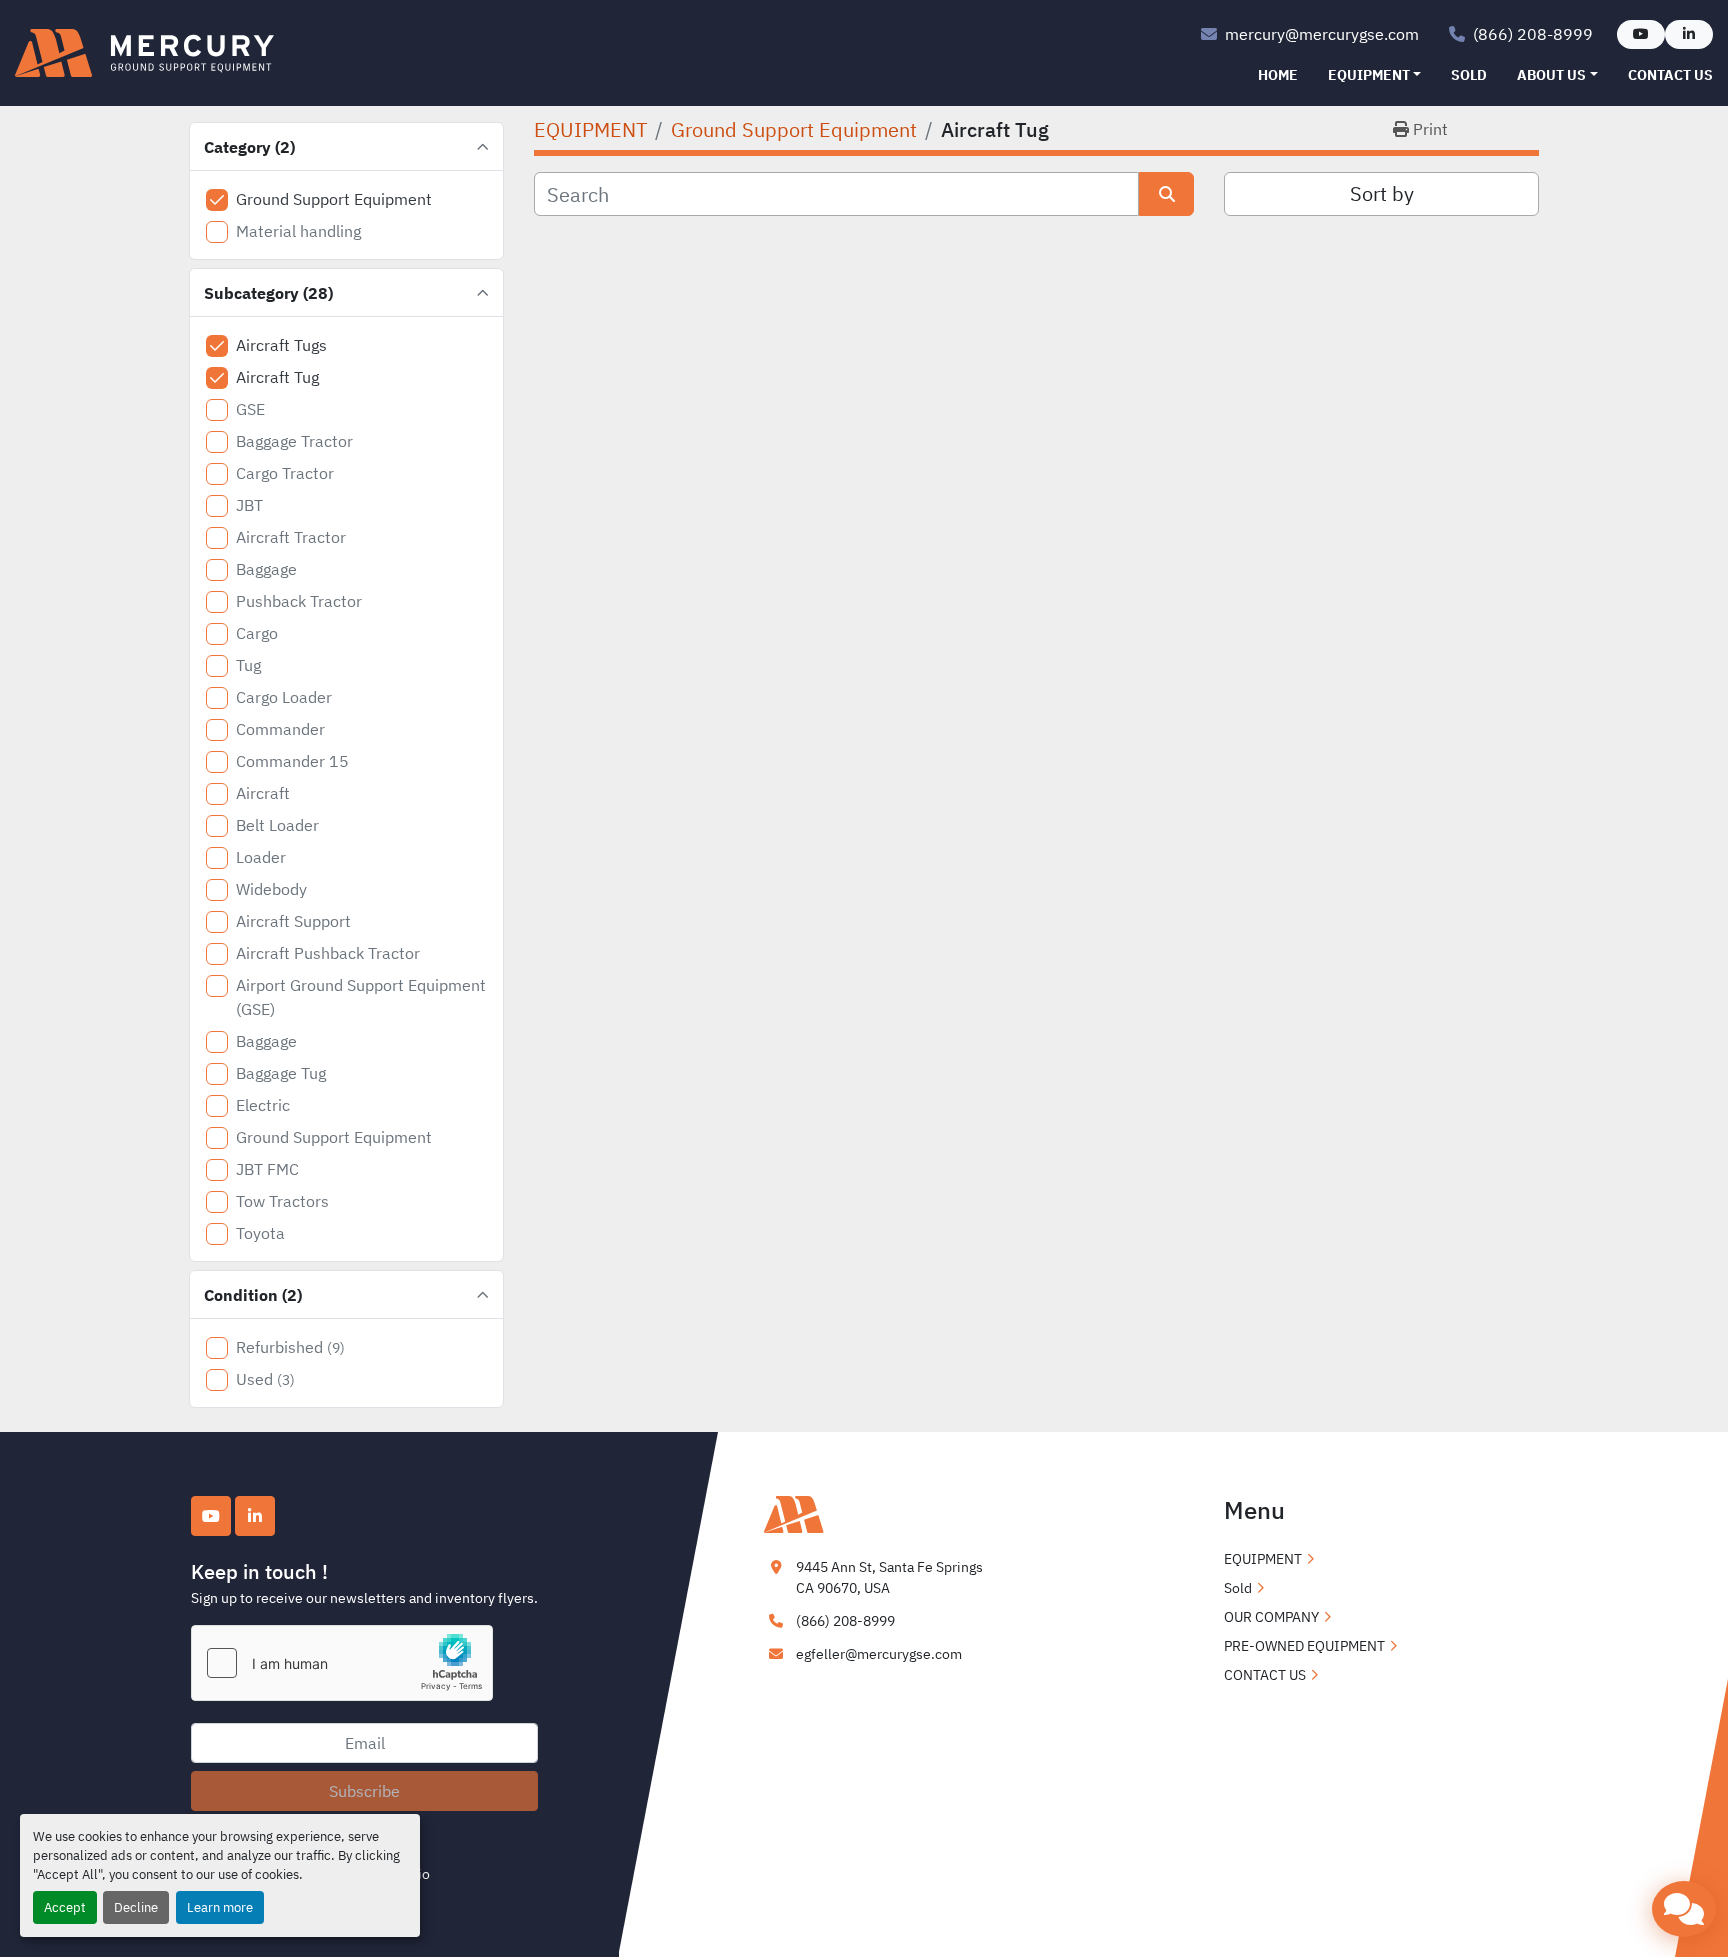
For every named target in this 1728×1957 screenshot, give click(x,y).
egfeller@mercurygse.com (879, 1654)
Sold (1469, 75)
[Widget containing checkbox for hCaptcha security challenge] (342, 1663)
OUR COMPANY (1271, 1617)
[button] (1375, 75)
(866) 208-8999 (1533, 34)
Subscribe (364, 1791)
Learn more (220, 1907)
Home (1278, 75)
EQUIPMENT (1369, 75)
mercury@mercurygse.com (1322, 34)
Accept (65, 1907)
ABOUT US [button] (1551, 75)
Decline (136, 1907)
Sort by (1382, 193)
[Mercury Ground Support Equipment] (864, 1513)
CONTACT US (1670, 75)
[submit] (1166, 194)
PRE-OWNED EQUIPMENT (1304, 1646)
